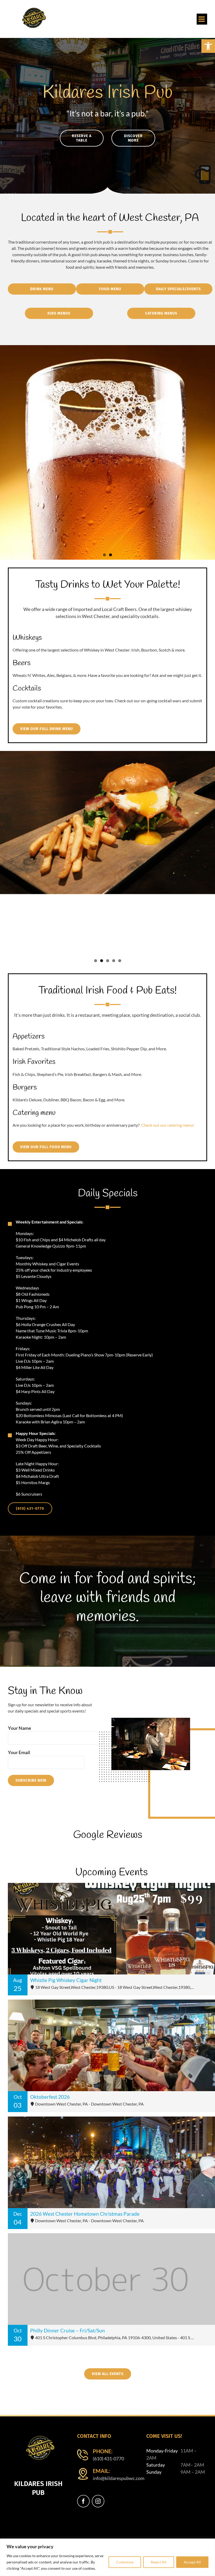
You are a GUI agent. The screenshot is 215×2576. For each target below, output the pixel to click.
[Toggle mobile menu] (202, 19)
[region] (107, 2557)
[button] (208, 46)
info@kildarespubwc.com (115, 2478)
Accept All (192, 2562)
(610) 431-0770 (108, 2459)
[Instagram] (98, 2501)
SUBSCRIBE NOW (31, 1780)
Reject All (159, 2562)
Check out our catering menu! (168, 1125)
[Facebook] (83, 2501)
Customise (125, 2562)
